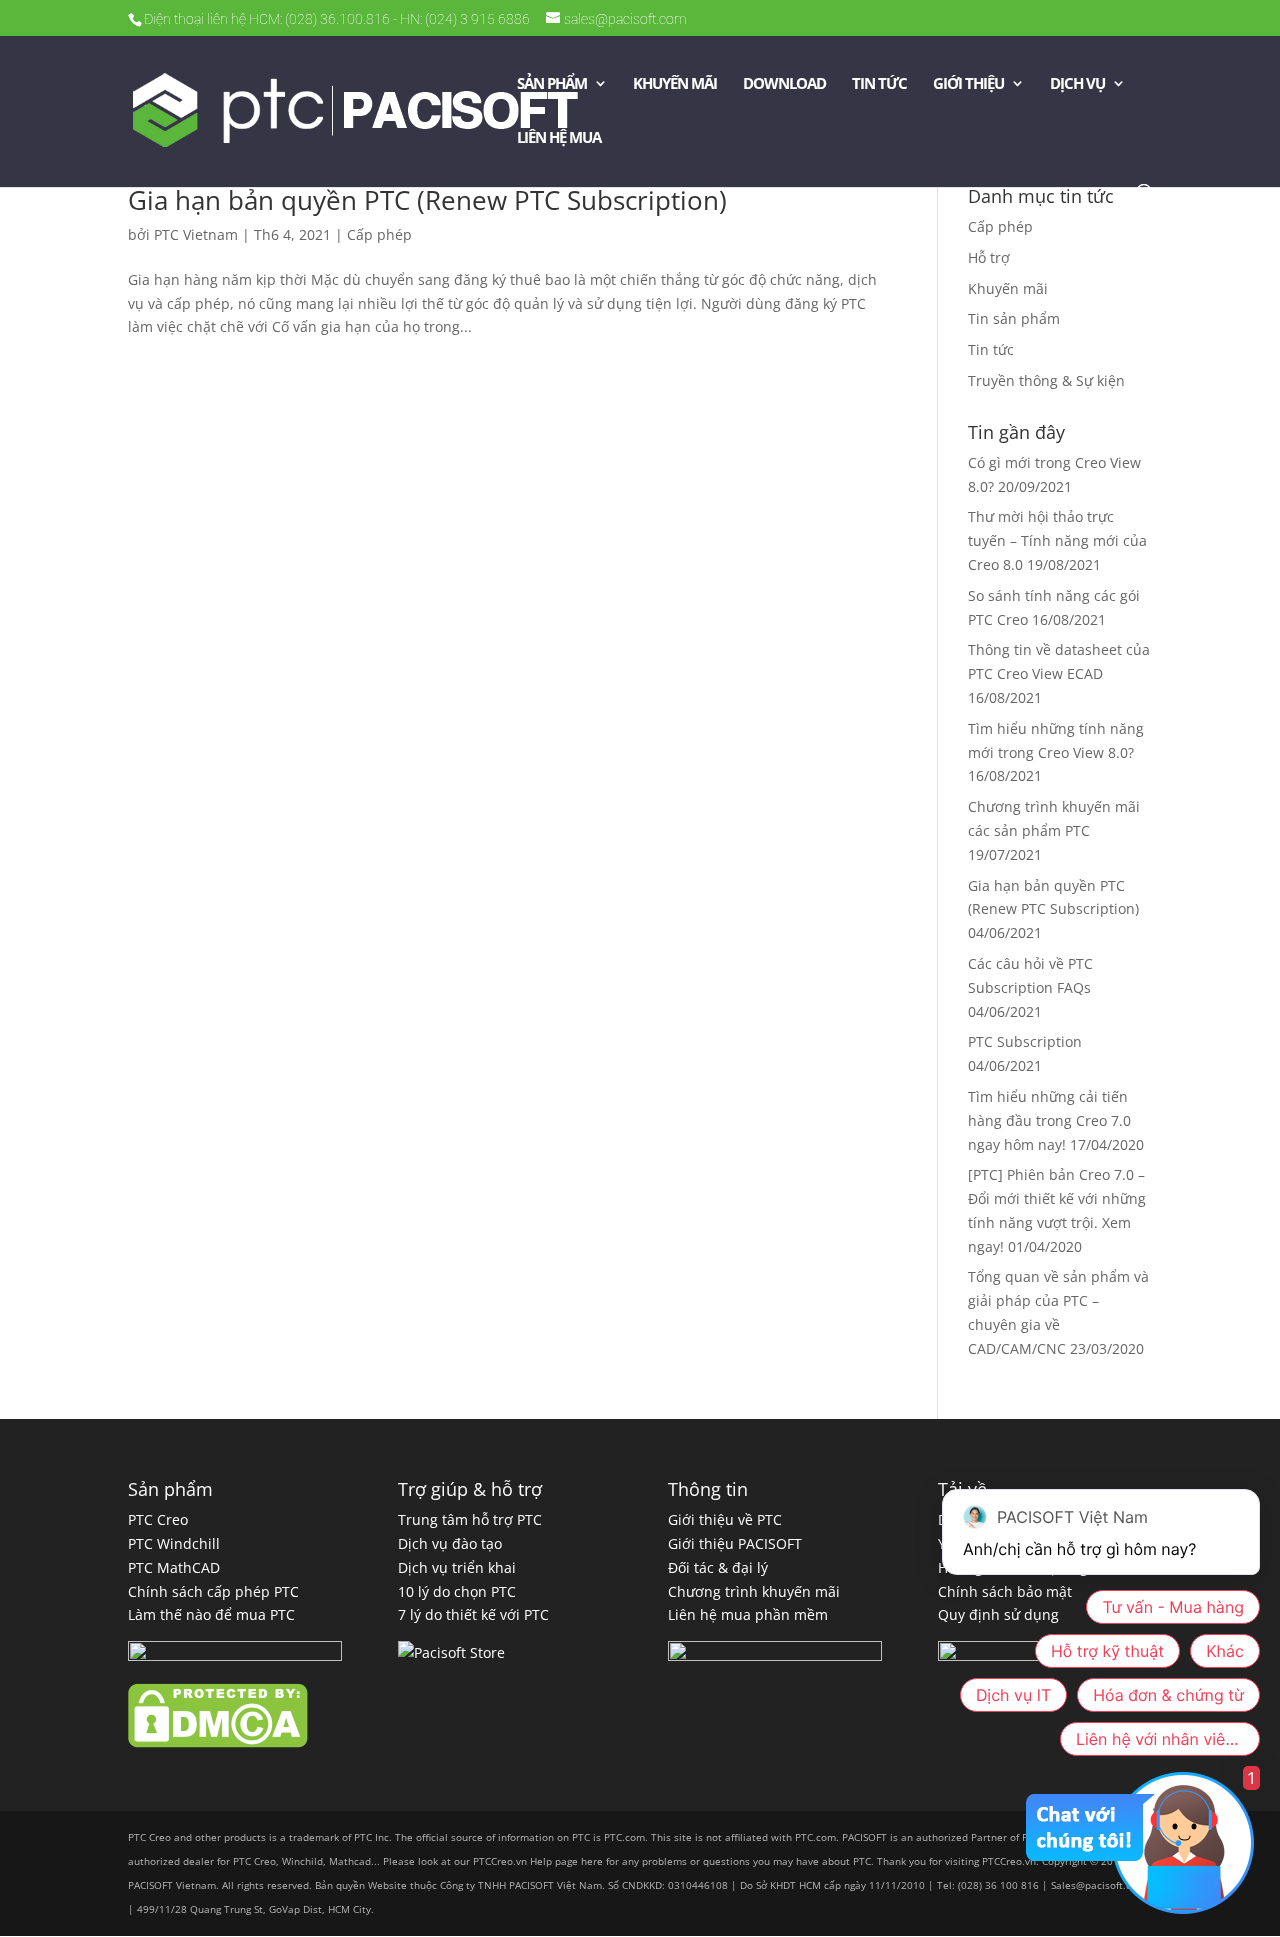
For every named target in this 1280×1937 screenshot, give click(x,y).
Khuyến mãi (1008, 288)
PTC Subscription (1025, 1041)
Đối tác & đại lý (718, 1567)
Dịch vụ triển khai (457, 1567)
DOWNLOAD (784, 84)
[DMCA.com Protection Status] (218, 1742)
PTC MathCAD (174, 1567)
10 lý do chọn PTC (457, 1591)
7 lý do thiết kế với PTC (473, 1614)
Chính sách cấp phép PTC (213, 1591)
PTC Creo (158, 1519)
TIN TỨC (879, 84)
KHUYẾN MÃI (675, 84)
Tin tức (991, 349)
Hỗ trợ (989, 257)
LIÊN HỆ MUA (559, 138)
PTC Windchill (174, 1543)
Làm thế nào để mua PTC (211, 1614)
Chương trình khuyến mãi (754, 1591)
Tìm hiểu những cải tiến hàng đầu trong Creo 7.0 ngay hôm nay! (1049, 1120)
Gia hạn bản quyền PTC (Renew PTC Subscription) (427, 200)
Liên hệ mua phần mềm (748, 1614)
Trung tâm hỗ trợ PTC (470, 1519)
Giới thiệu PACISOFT (735, 1543)
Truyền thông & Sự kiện (1046, 380)
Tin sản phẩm (1014, 318)
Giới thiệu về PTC (725, 1519)
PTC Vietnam (196, 234)
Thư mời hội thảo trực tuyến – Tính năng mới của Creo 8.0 (1057, 540)
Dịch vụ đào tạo (450, 1543)
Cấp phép (379, 234)
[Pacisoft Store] (451, 1652)
